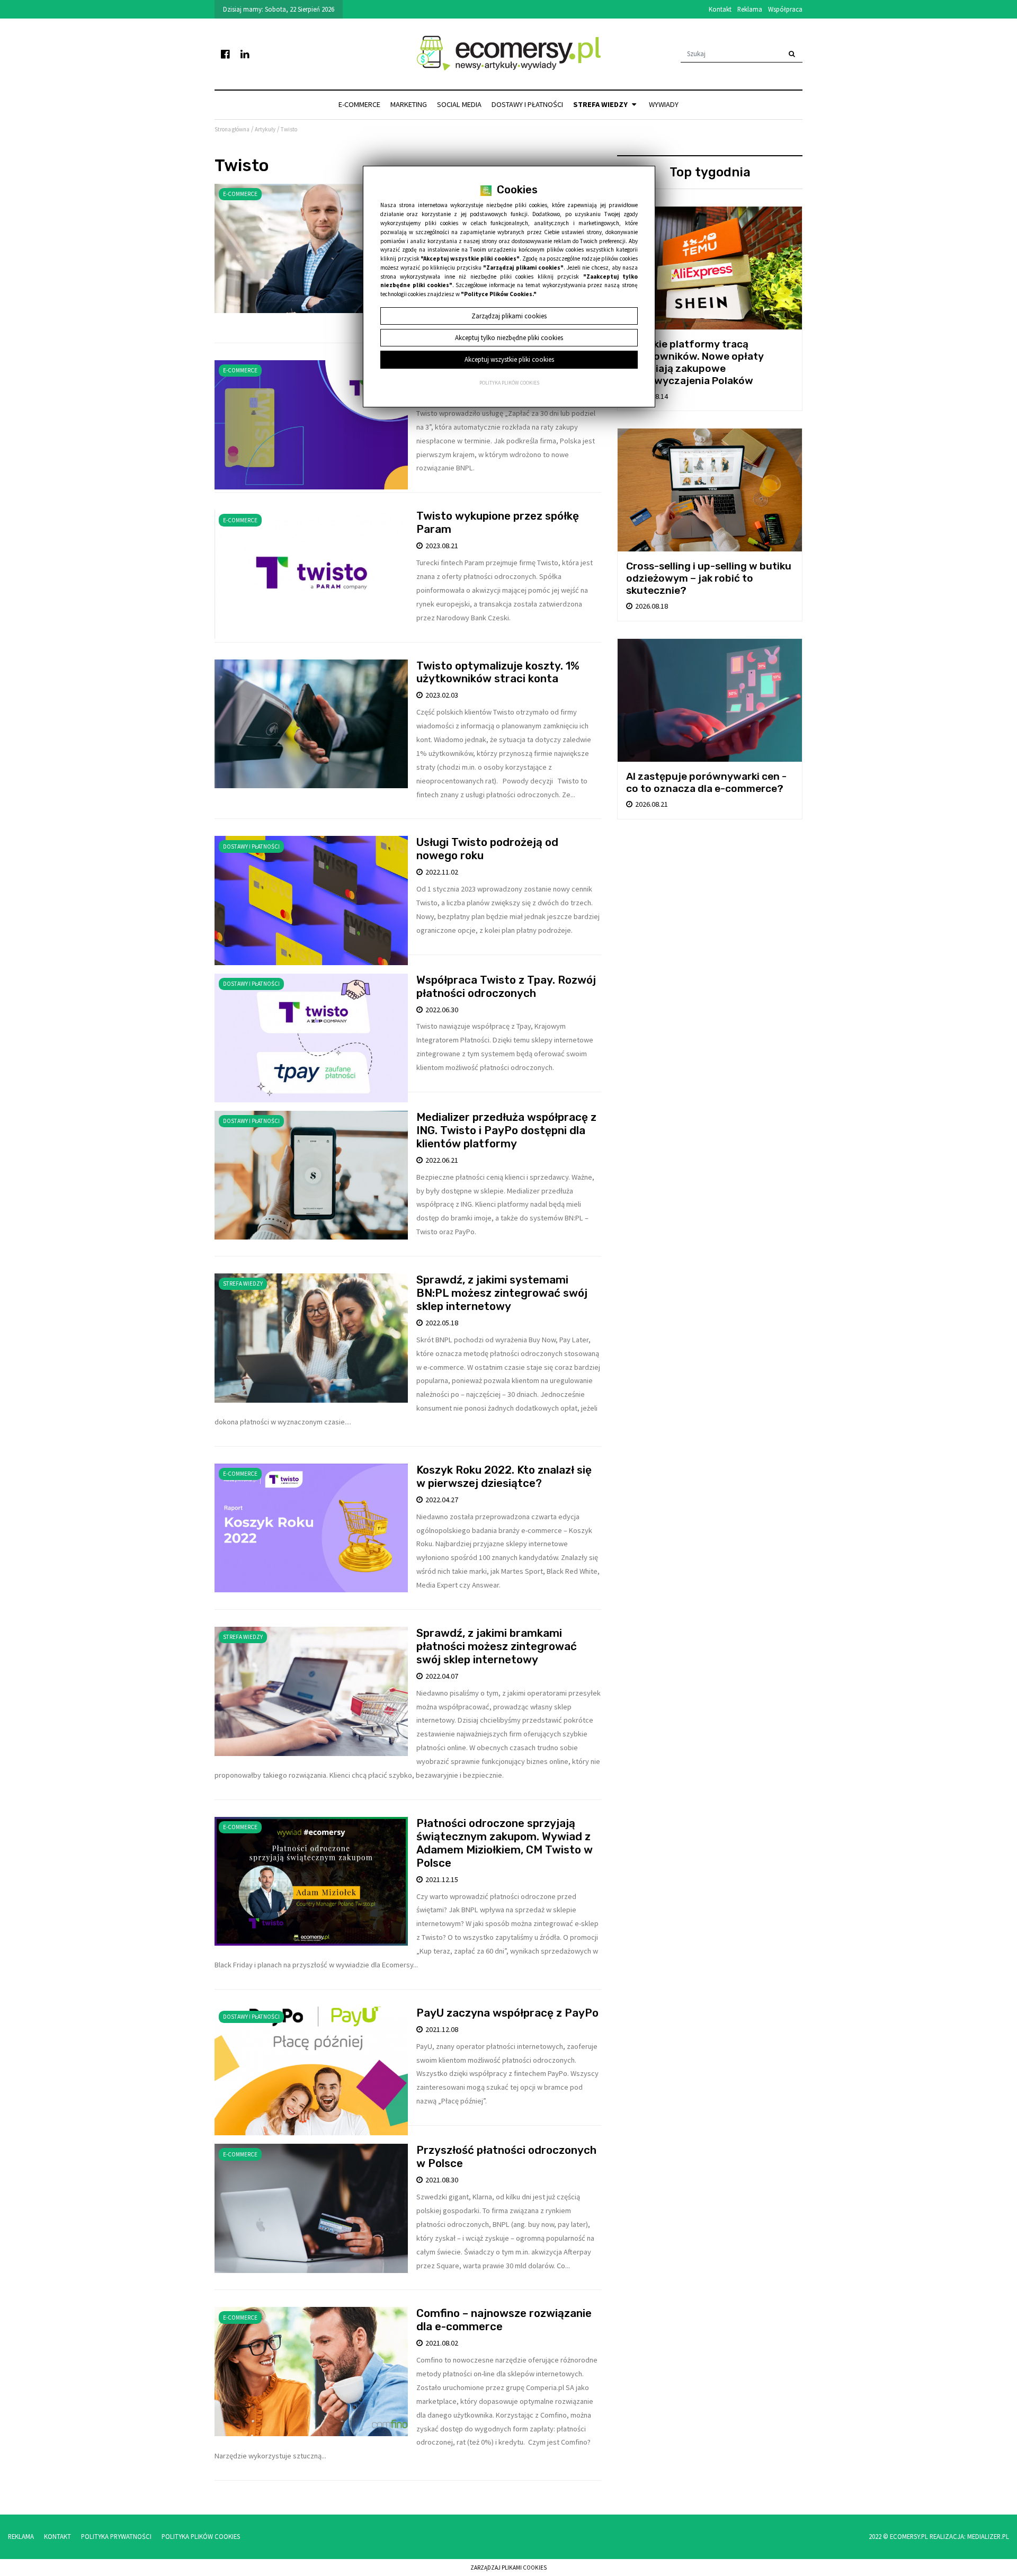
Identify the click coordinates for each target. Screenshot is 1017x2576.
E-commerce (359, 104)
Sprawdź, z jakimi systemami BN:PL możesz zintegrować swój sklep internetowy (502, 1293)
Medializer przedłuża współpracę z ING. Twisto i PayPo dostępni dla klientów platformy (506, 1130)
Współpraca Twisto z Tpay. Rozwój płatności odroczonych (506, 987)
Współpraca (785, 9)
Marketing (409, 104)
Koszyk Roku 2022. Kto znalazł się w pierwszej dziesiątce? (504, 1477)
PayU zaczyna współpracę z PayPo (507, 2013)
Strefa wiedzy (601, 104)
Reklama (750, 9)
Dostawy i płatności (527, 104)
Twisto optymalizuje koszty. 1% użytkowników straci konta (498, 672)
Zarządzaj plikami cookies (508, 2568)
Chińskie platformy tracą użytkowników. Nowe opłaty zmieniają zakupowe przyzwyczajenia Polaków (695, 362)
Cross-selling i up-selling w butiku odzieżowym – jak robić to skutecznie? (709, 578)
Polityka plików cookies (509, 383)
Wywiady (664, 104)
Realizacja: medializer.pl (969, 2536)
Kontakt (720, 9)
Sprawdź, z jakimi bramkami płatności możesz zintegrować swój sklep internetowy (497, 1646)
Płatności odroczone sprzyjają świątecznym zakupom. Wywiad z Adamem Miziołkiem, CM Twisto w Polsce (505, 1843)
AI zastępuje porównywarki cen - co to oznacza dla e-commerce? (706, 782)
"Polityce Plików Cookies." (499, 294)
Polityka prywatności (116, 2536)
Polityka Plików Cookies (201, 2536)
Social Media (459, 104)
